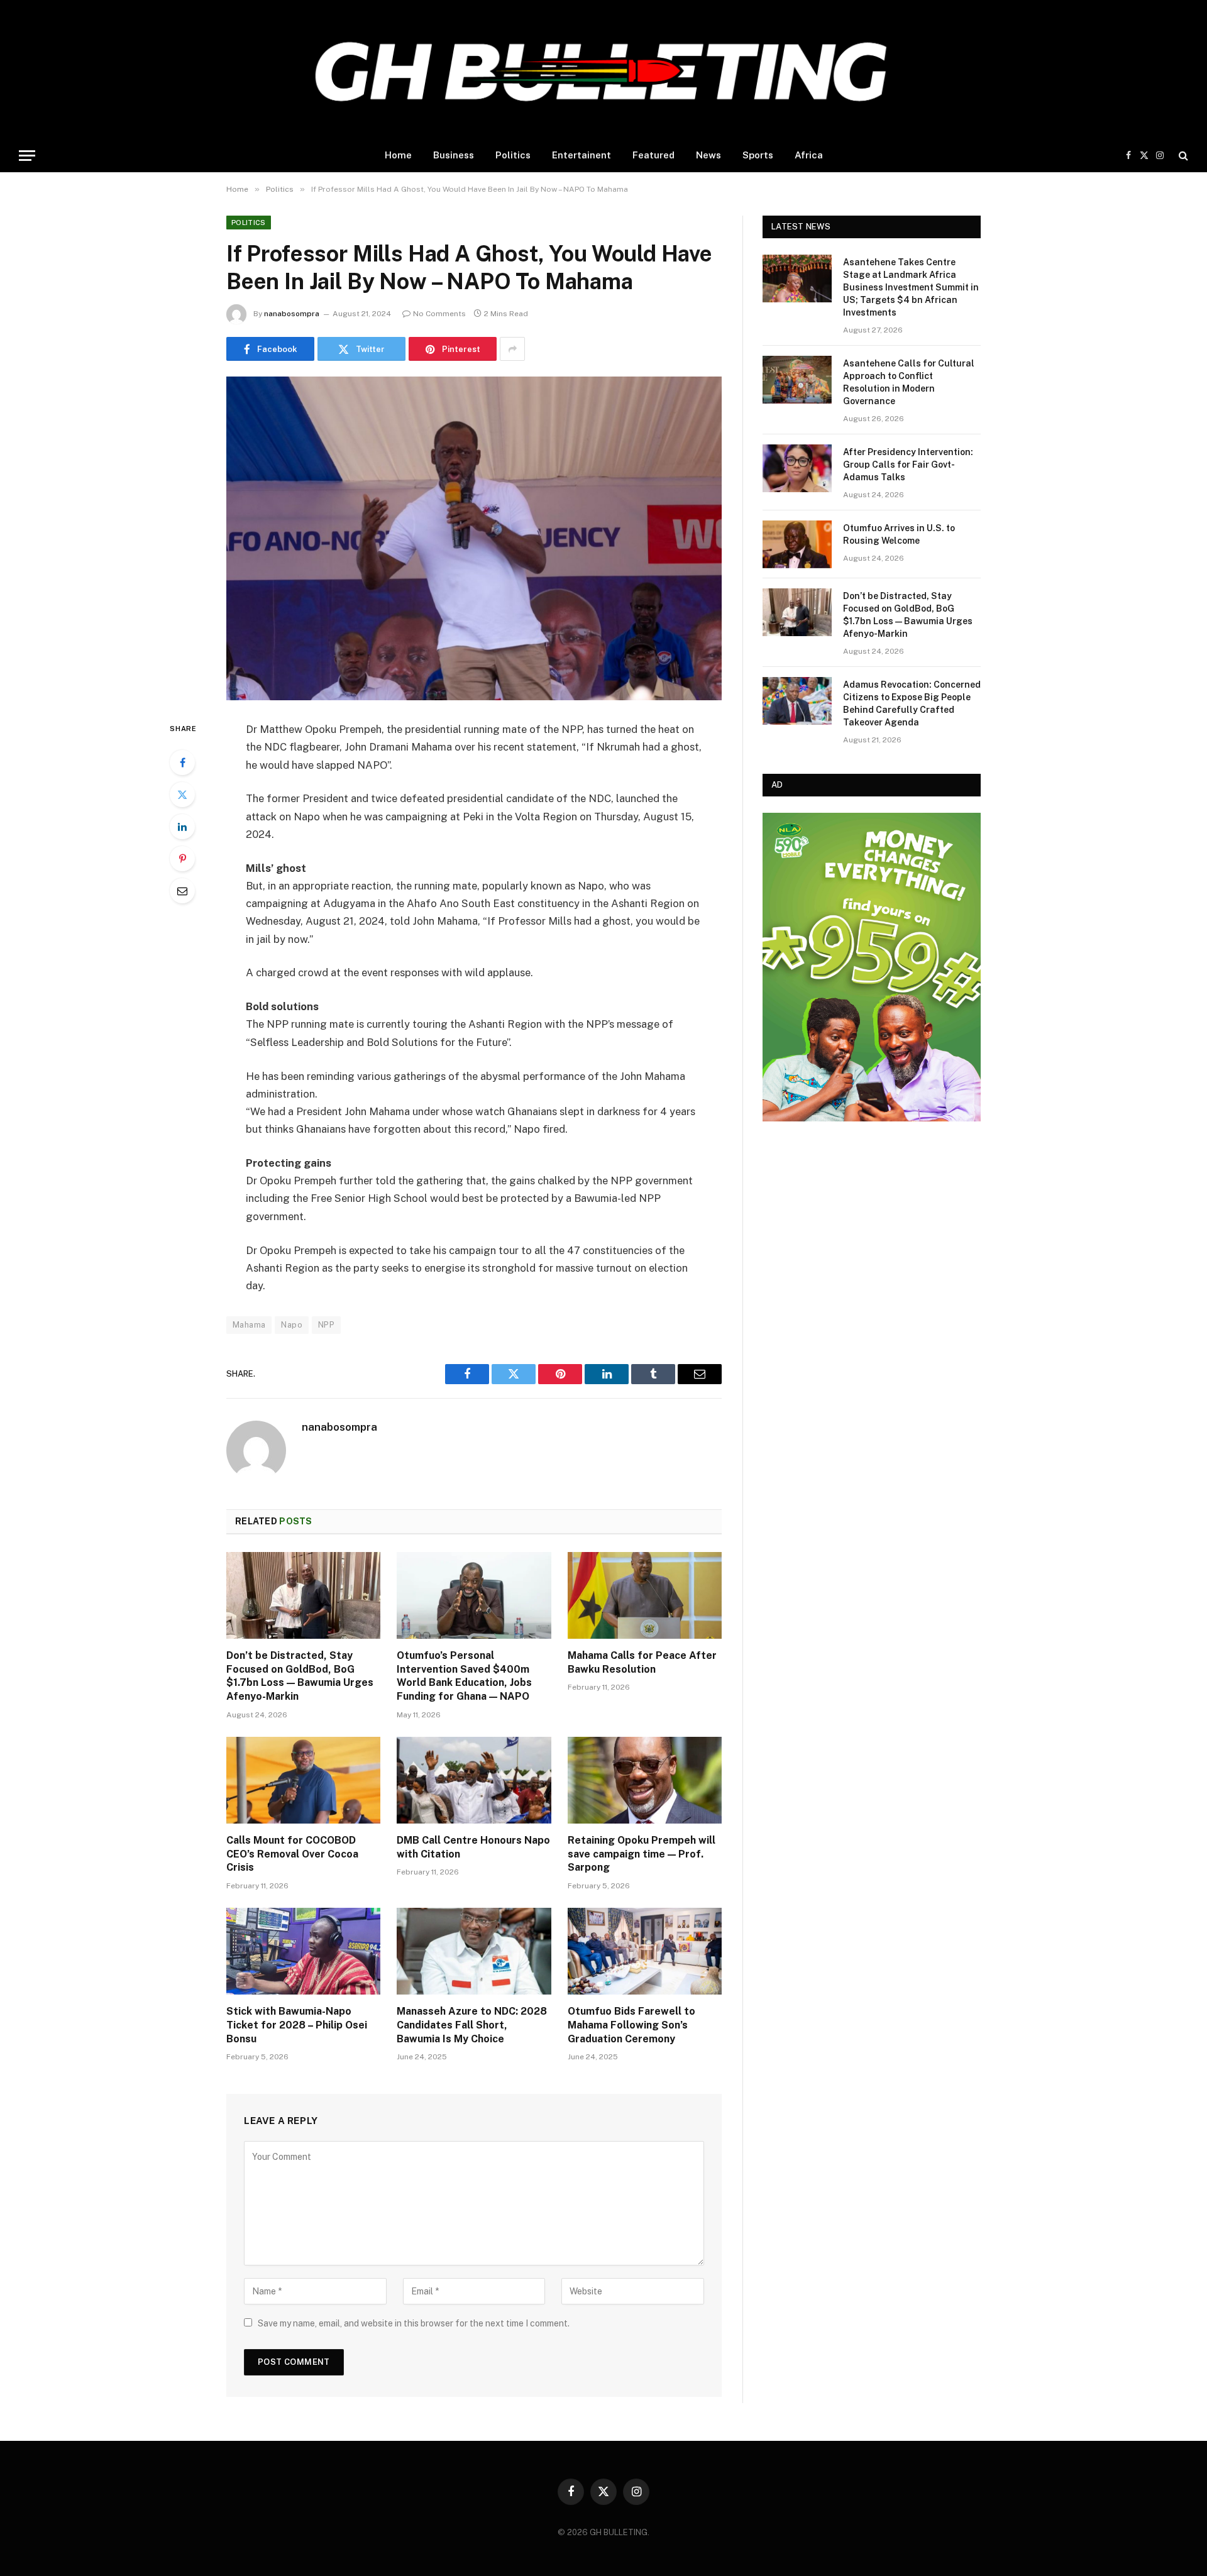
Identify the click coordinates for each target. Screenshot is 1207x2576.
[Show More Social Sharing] (512, 349)
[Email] (182, 891)
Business (454, 155)
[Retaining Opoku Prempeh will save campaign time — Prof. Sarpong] (645, 1780)
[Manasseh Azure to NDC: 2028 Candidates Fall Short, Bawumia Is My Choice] (474, 1951)
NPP (326, 1325)
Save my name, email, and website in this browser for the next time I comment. (414, 2323)
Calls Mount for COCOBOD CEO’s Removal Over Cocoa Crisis (292, 1854)
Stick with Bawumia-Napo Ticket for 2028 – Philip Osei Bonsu (297, 2025)
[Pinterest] (182, 859)
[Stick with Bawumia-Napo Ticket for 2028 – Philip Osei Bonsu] (303, 1951)
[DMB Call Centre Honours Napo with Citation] (474, 1780)
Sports (758, 155)
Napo (292, 1325)
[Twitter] (182, 795)
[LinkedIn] (182, 827)
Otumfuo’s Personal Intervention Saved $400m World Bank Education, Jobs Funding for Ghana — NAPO (464, 1676)
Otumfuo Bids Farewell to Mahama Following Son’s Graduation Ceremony (631, 2025)
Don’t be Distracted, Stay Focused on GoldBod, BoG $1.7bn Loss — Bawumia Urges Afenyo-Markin (300, 1676)
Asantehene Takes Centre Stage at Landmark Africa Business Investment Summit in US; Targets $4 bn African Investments (911, 287)
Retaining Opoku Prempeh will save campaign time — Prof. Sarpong (642, 1854)
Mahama (249, 1325)
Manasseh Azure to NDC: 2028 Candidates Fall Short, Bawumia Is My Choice (472, 2025)
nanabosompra (292, 314)
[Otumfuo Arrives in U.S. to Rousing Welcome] (797, 544)
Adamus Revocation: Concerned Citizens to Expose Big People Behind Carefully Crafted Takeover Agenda (912, 703)
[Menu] (27, 156)
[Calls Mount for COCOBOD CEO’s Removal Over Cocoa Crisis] (303, 1780)
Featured (653, 155)
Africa (809, 155)
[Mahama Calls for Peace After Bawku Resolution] (645, 1595)
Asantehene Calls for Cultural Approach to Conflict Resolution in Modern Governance (909, 382)
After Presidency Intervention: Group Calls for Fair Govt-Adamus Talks (908, 465)
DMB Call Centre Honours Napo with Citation (473, 1847)
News (708, 155)
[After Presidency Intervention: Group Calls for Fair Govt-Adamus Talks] (797, 468)
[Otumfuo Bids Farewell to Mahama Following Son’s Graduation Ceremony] (645, 1951)
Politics (513, 155)
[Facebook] (182, 762)
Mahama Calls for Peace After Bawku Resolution (642, 1662)
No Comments (439, 314)
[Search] (1182, 156)
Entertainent (581, 155)
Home (398, 155)
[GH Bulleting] (603, 69)
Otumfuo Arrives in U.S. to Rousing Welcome (899, 534)
